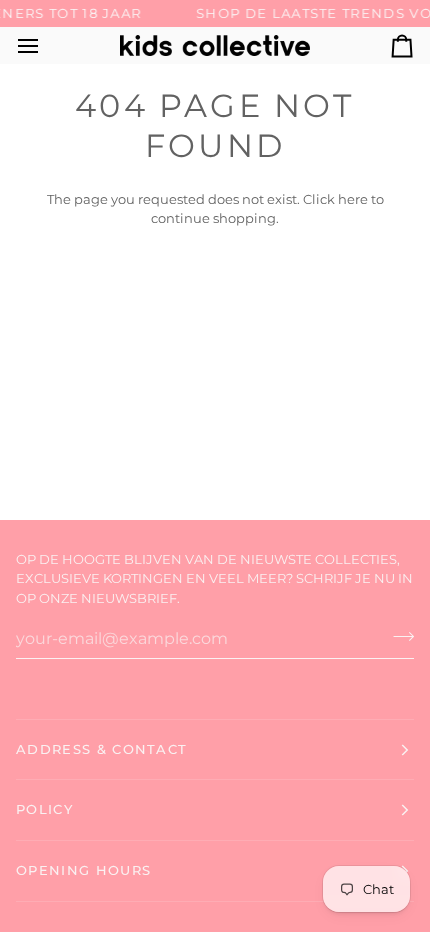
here (353, 199)
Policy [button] (44, 809)
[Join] (397, 636)
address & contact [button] (101, 749)
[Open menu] (46, 45)
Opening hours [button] (83, 870)
